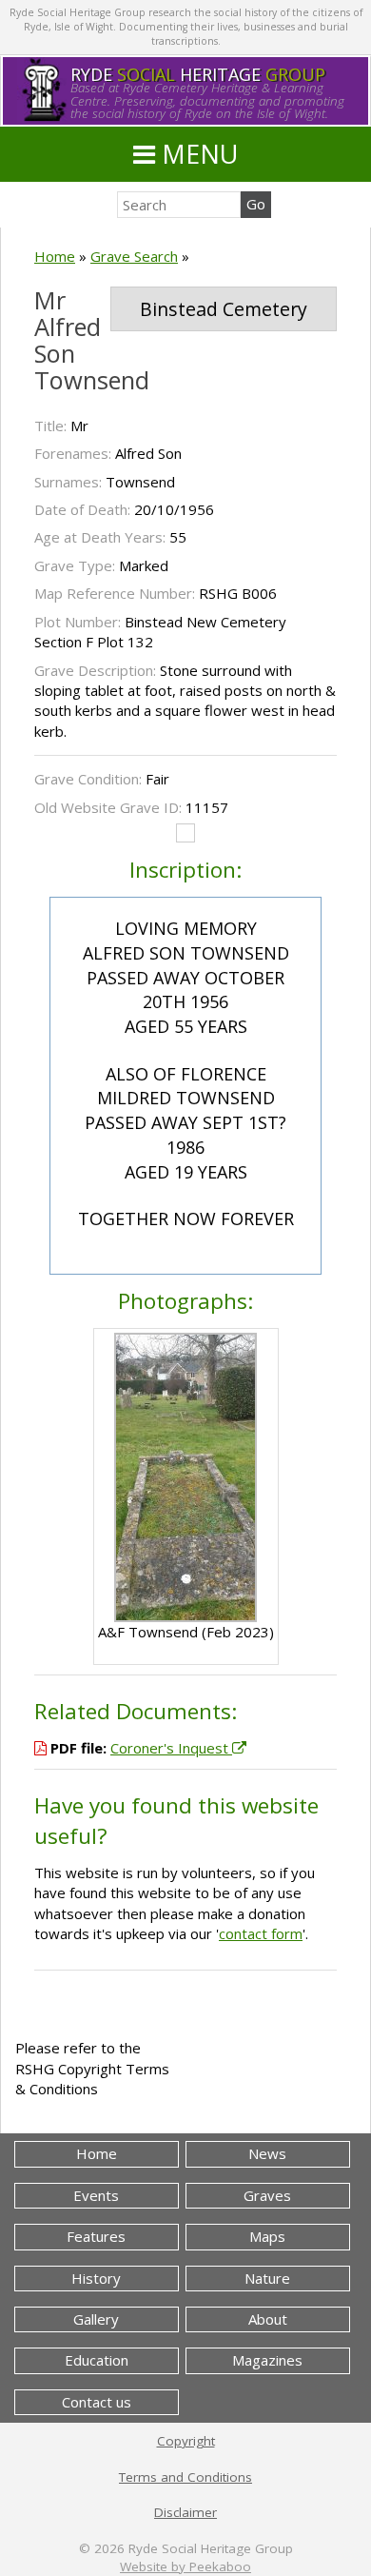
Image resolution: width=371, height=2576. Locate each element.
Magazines (267, 2360)
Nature (267, 2278)
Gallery (96, 2319)
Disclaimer (185, 2512)
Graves (267, 2195)
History (96, 2278)
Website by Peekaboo (185, 2566)
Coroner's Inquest (171, 1748)
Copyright (186, 2441)
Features (96, 2236)
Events (96, 2195)
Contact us (97, 2402)
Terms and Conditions (185, 2477)
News (267, 2153)
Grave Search (134, 256)
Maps (267, 2236)
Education (97, 2360)
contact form (261, 1933)
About (268, 2319)
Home (55, 256)
